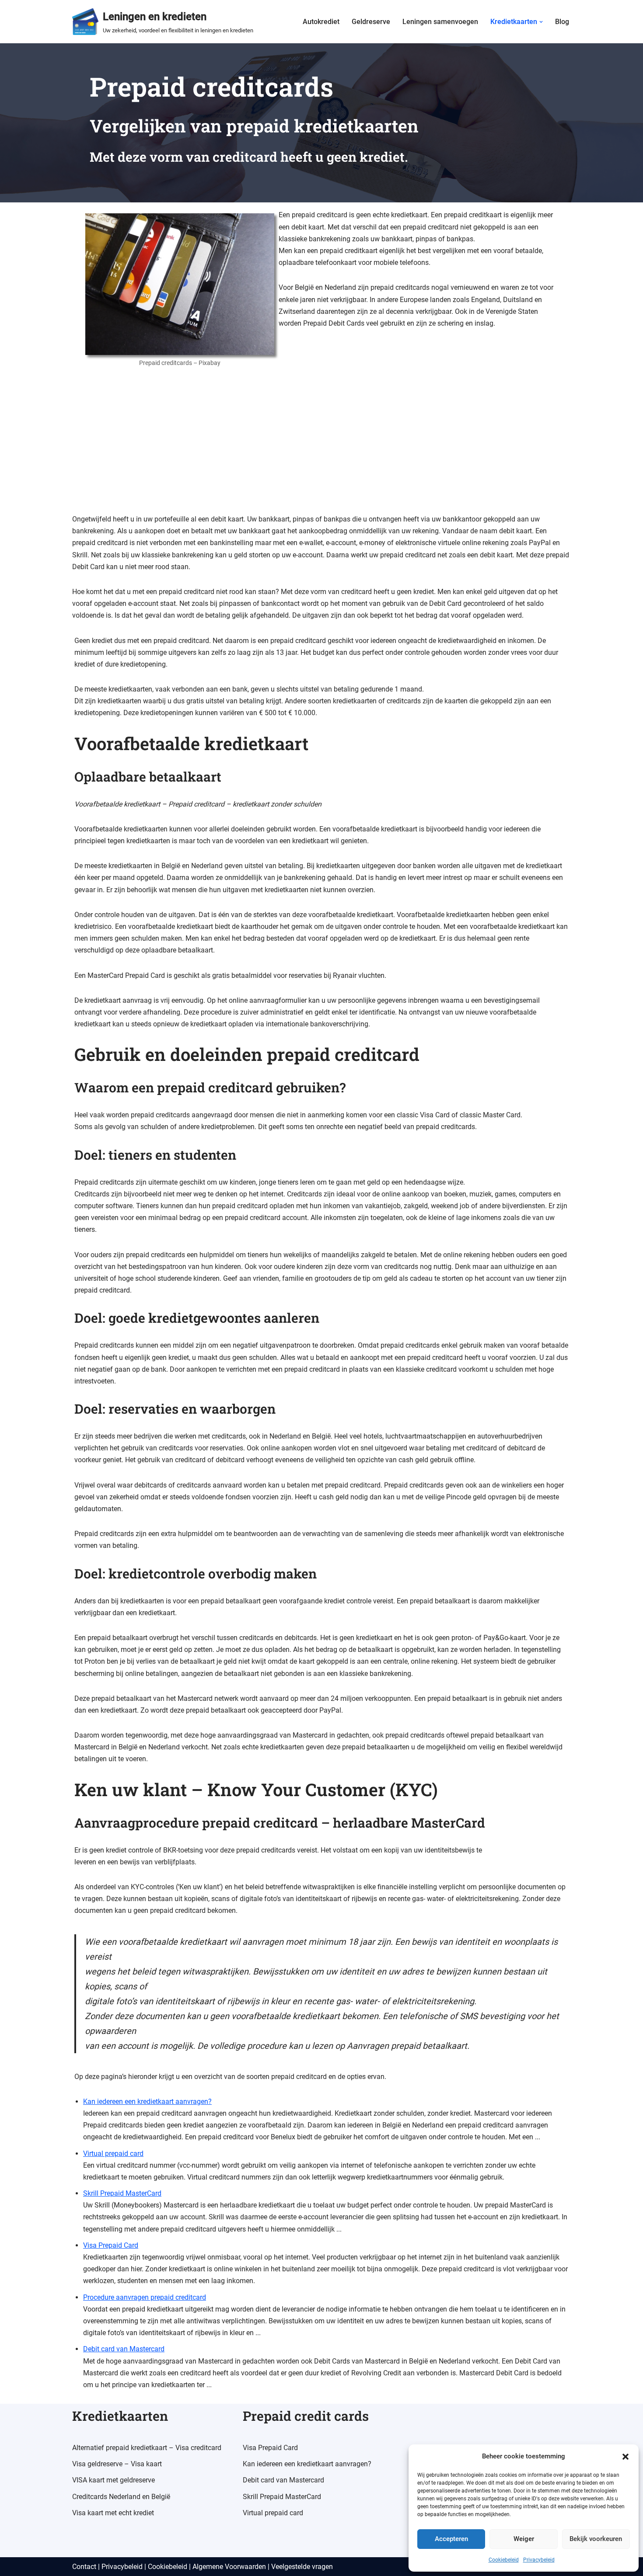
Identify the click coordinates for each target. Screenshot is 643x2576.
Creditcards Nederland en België (121, 2497)
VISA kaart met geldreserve (114, 2480)
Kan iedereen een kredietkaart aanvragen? (147, 2101)
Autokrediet (321, 22)
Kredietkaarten (120, 2416)
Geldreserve (371, 22)
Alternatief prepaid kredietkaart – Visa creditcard (147, 2448)
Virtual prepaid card (113, 2154)
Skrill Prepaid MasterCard (122, 2193)
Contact (84, 2567)
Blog (562, 22)
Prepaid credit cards (306, 2416)
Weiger (524, 2539)
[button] (626, 2457)
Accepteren (451, 2539)
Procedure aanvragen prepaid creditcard (145, 2297)
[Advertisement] (321, 448)
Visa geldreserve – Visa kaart (117, 2464)
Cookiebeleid (504, 2560)
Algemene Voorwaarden (229, 2567)
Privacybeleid (539, 2560)
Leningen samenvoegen (440, 22)
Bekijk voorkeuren (596, 2539)
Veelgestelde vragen (302, 2567)
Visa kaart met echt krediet (113, 2513)
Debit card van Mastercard (124, 2349)
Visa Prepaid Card (111, 2245)
